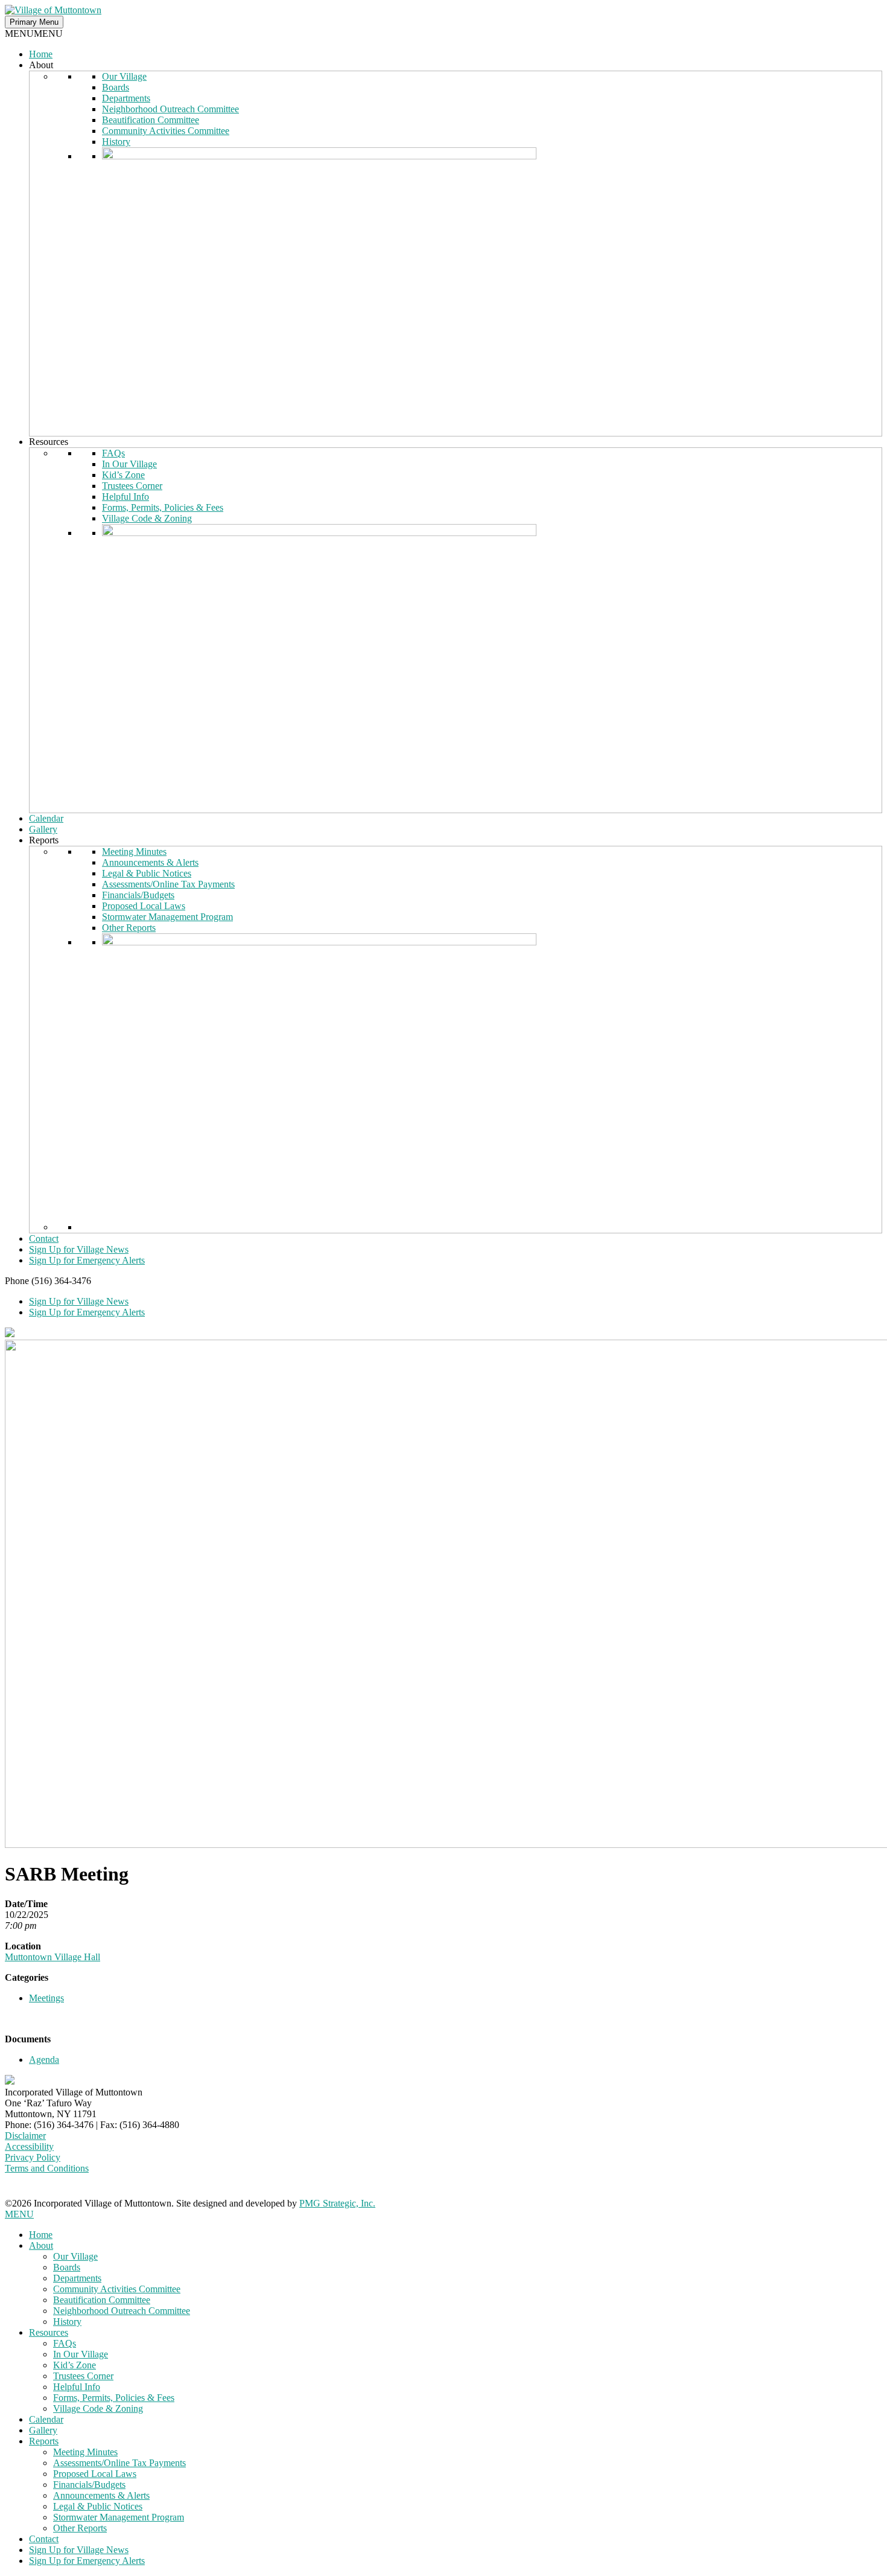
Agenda (44, 2060)
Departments (126, 98)
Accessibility (29, 2146)
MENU (19, 2214)
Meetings (46, 1998)
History (116, 142)
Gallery (43, 829)
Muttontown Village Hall (52, 1957)
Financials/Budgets (138, 895)
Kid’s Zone (123, 475)
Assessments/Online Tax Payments (168, 884)
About (41, 2245)
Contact (44, 1238)
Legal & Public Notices (147, 873)
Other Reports (129, 928)
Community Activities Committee (166, 131)
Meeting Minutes (134, 852)
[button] (34, 34)
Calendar (46, 818)
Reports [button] (44, 840)
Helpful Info (126, 497)
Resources (49, 2332)
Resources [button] (49, 442)
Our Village (124, 76)
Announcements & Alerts (150, 862)
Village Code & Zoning (147, 518)
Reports (44, 2441)
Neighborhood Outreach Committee (170, 109)
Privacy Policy (33, 2157)
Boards (116, 87)
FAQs (113, 453)
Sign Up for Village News (79, 1249)
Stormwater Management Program (167, 917)
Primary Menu (34, 22)
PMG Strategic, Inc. (337, 2203)
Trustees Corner (132, 486)
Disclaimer (25, 2136)
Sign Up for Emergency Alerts (87, 1260)
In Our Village (129, 464)
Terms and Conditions (47, 2168)
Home (41, 54)
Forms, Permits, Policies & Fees (163, 507)
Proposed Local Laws (144, 906)
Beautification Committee (151, 120)
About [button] (41, 65)
